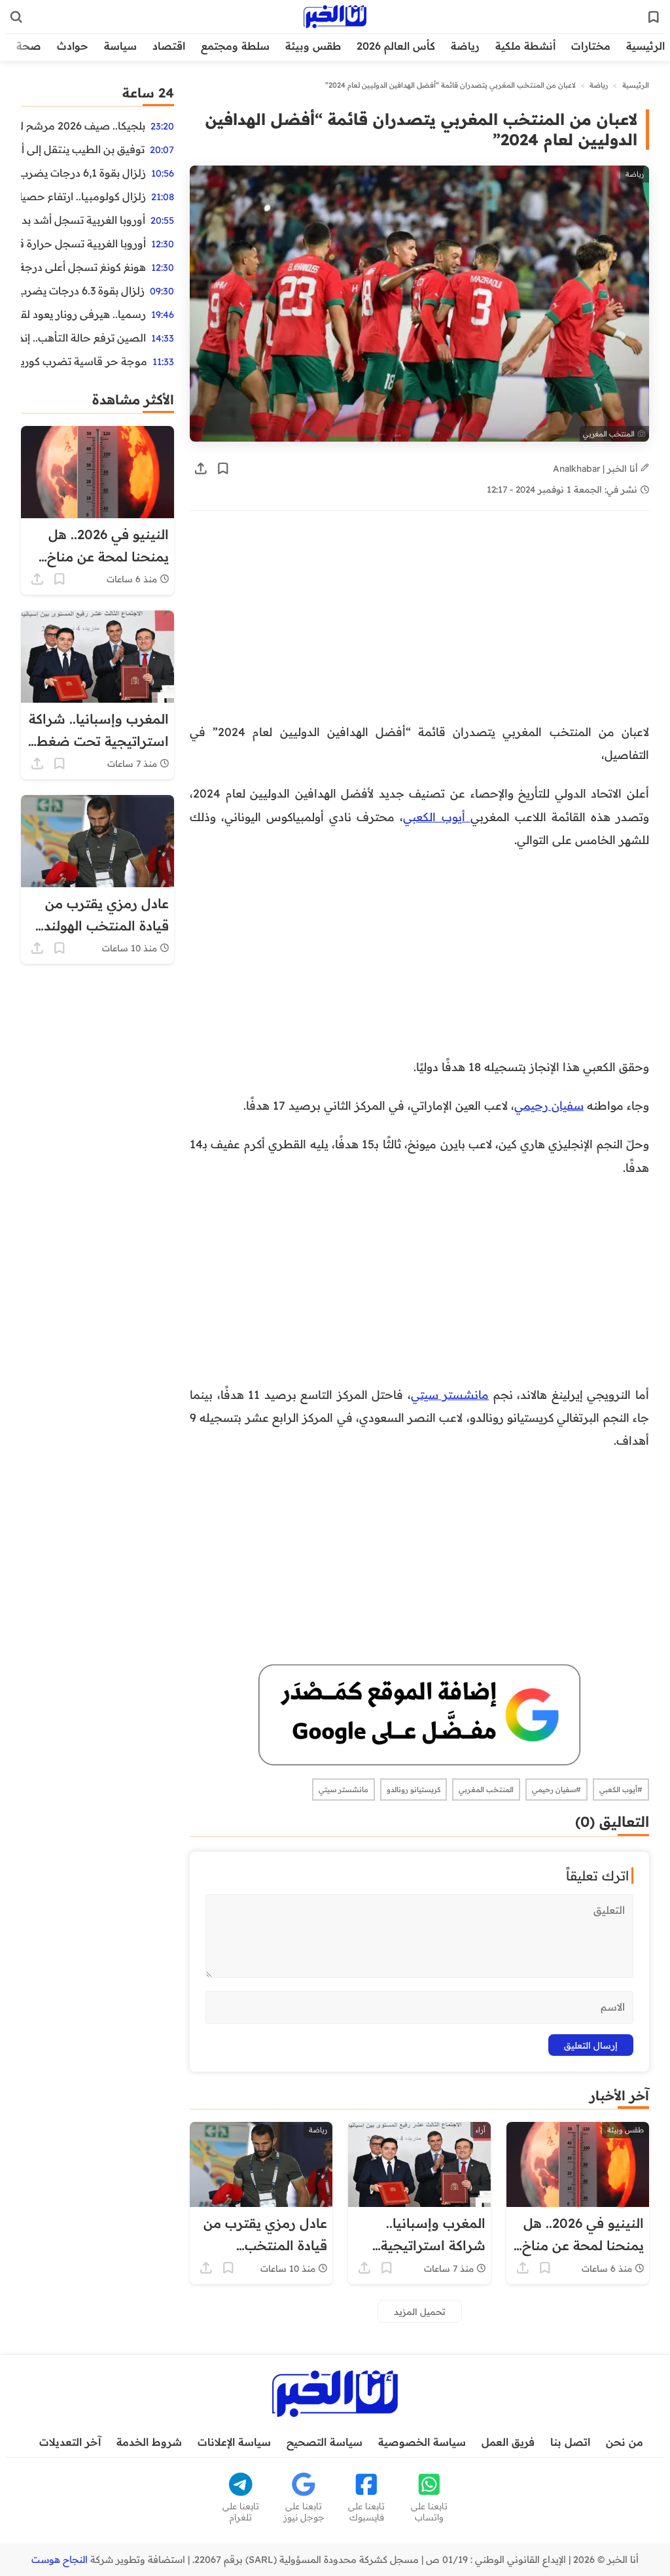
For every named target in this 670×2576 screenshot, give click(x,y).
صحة (29, 46)
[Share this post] (201, 468)
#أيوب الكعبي (621, 1790)
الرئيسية (645, 46)
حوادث (73, 46)
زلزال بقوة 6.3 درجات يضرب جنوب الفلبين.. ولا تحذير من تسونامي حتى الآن (83, 291)
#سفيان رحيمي (556, 1790)
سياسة (120, 46)
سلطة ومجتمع (235, 46)
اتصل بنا (570, 2442)
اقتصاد (169, 46)
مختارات (591, 46)
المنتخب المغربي (486, 1790)
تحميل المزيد (420, 2311)
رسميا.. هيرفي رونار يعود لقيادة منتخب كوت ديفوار (83, 314)
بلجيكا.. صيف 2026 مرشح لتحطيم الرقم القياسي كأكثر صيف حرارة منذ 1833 (83, 126)
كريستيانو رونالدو (414, 1790)
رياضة (465, 46)
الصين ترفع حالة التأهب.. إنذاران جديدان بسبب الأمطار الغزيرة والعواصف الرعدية (83, 338)
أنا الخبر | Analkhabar (597, 468)
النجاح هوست (60, 2560)
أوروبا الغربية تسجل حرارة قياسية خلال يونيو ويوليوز (83, 243)
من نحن (625, 2442)
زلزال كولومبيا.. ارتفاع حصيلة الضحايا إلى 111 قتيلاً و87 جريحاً (83, 196)
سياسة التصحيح (325, 2442)
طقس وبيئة (313, 46)
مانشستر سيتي (450, 1394)
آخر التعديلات (70, 2442)
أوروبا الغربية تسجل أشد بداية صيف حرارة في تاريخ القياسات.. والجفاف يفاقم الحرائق (83, 220)
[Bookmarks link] (654, 17)
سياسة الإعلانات (234, 2442)
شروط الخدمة (149, 2442)
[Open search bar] (16, 17)
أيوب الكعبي (436, 817)
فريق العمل (508, 2442)
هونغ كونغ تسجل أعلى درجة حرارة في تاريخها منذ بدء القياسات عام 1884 (83, 267)
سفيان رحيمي (549, 1105)
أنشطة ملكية (525, 46)
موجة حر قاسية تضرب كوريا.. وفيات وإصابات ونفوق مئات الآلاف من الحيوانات (84, 361)
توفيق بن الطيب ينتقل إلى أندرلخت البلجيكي (83, 149)
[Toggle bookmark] (223, 468)
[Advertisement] (419, 624)
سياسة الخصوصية (422, 2442)
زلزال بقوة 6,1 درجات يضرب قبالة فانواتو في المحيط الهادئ (83, 173)
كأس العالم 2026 (396, 46)
